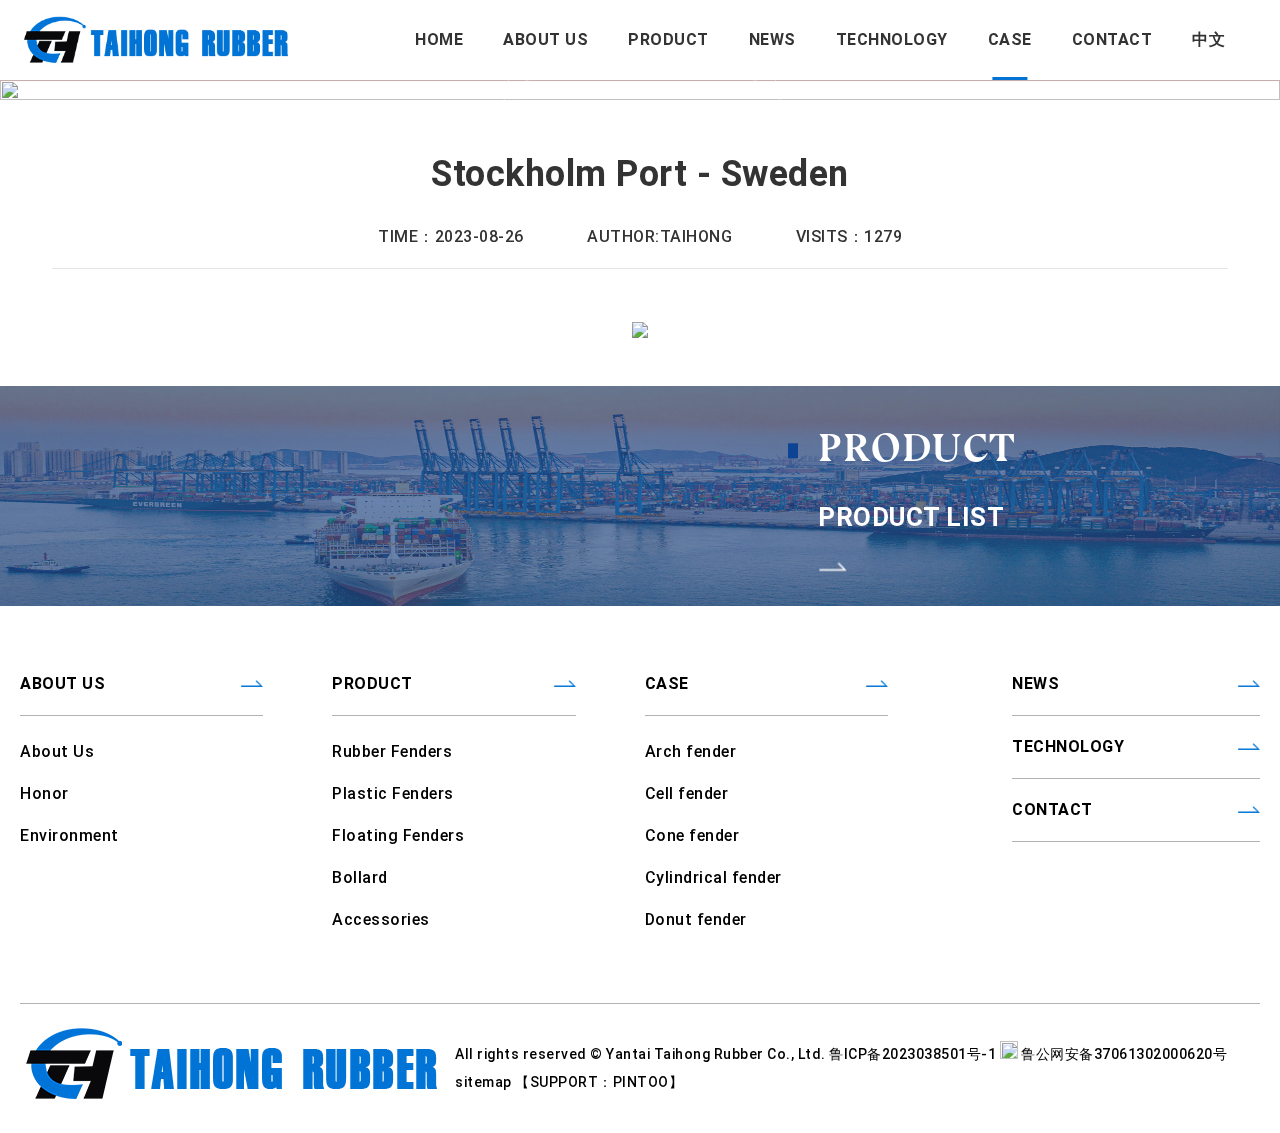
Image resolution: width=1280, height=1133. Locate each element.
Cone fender (692, 835)
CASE (1010, 39)
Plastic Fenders (393, 793)
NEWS (772, 39)
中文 (1208, 39)
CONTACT (1112, 39)
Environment (69, 835)
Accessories (381, 919)
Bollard (360, 877)
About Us (57, 751)
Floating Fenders (398, 835)
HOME (439, 39)
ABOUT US (545, 39)
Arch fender (691, 751)
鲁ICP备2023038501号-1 (914, 1054)
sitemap (485, 1082)
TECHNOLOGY (892, 39)
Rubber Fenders (392, 751)
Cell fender (687, 793)
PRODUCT (668, 39)
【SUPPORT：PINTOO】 (599, 1082)
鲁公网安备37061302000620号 (1123, 1054)
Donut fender (696, 919)
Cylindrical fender (713, 877)
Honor (44, 793)
